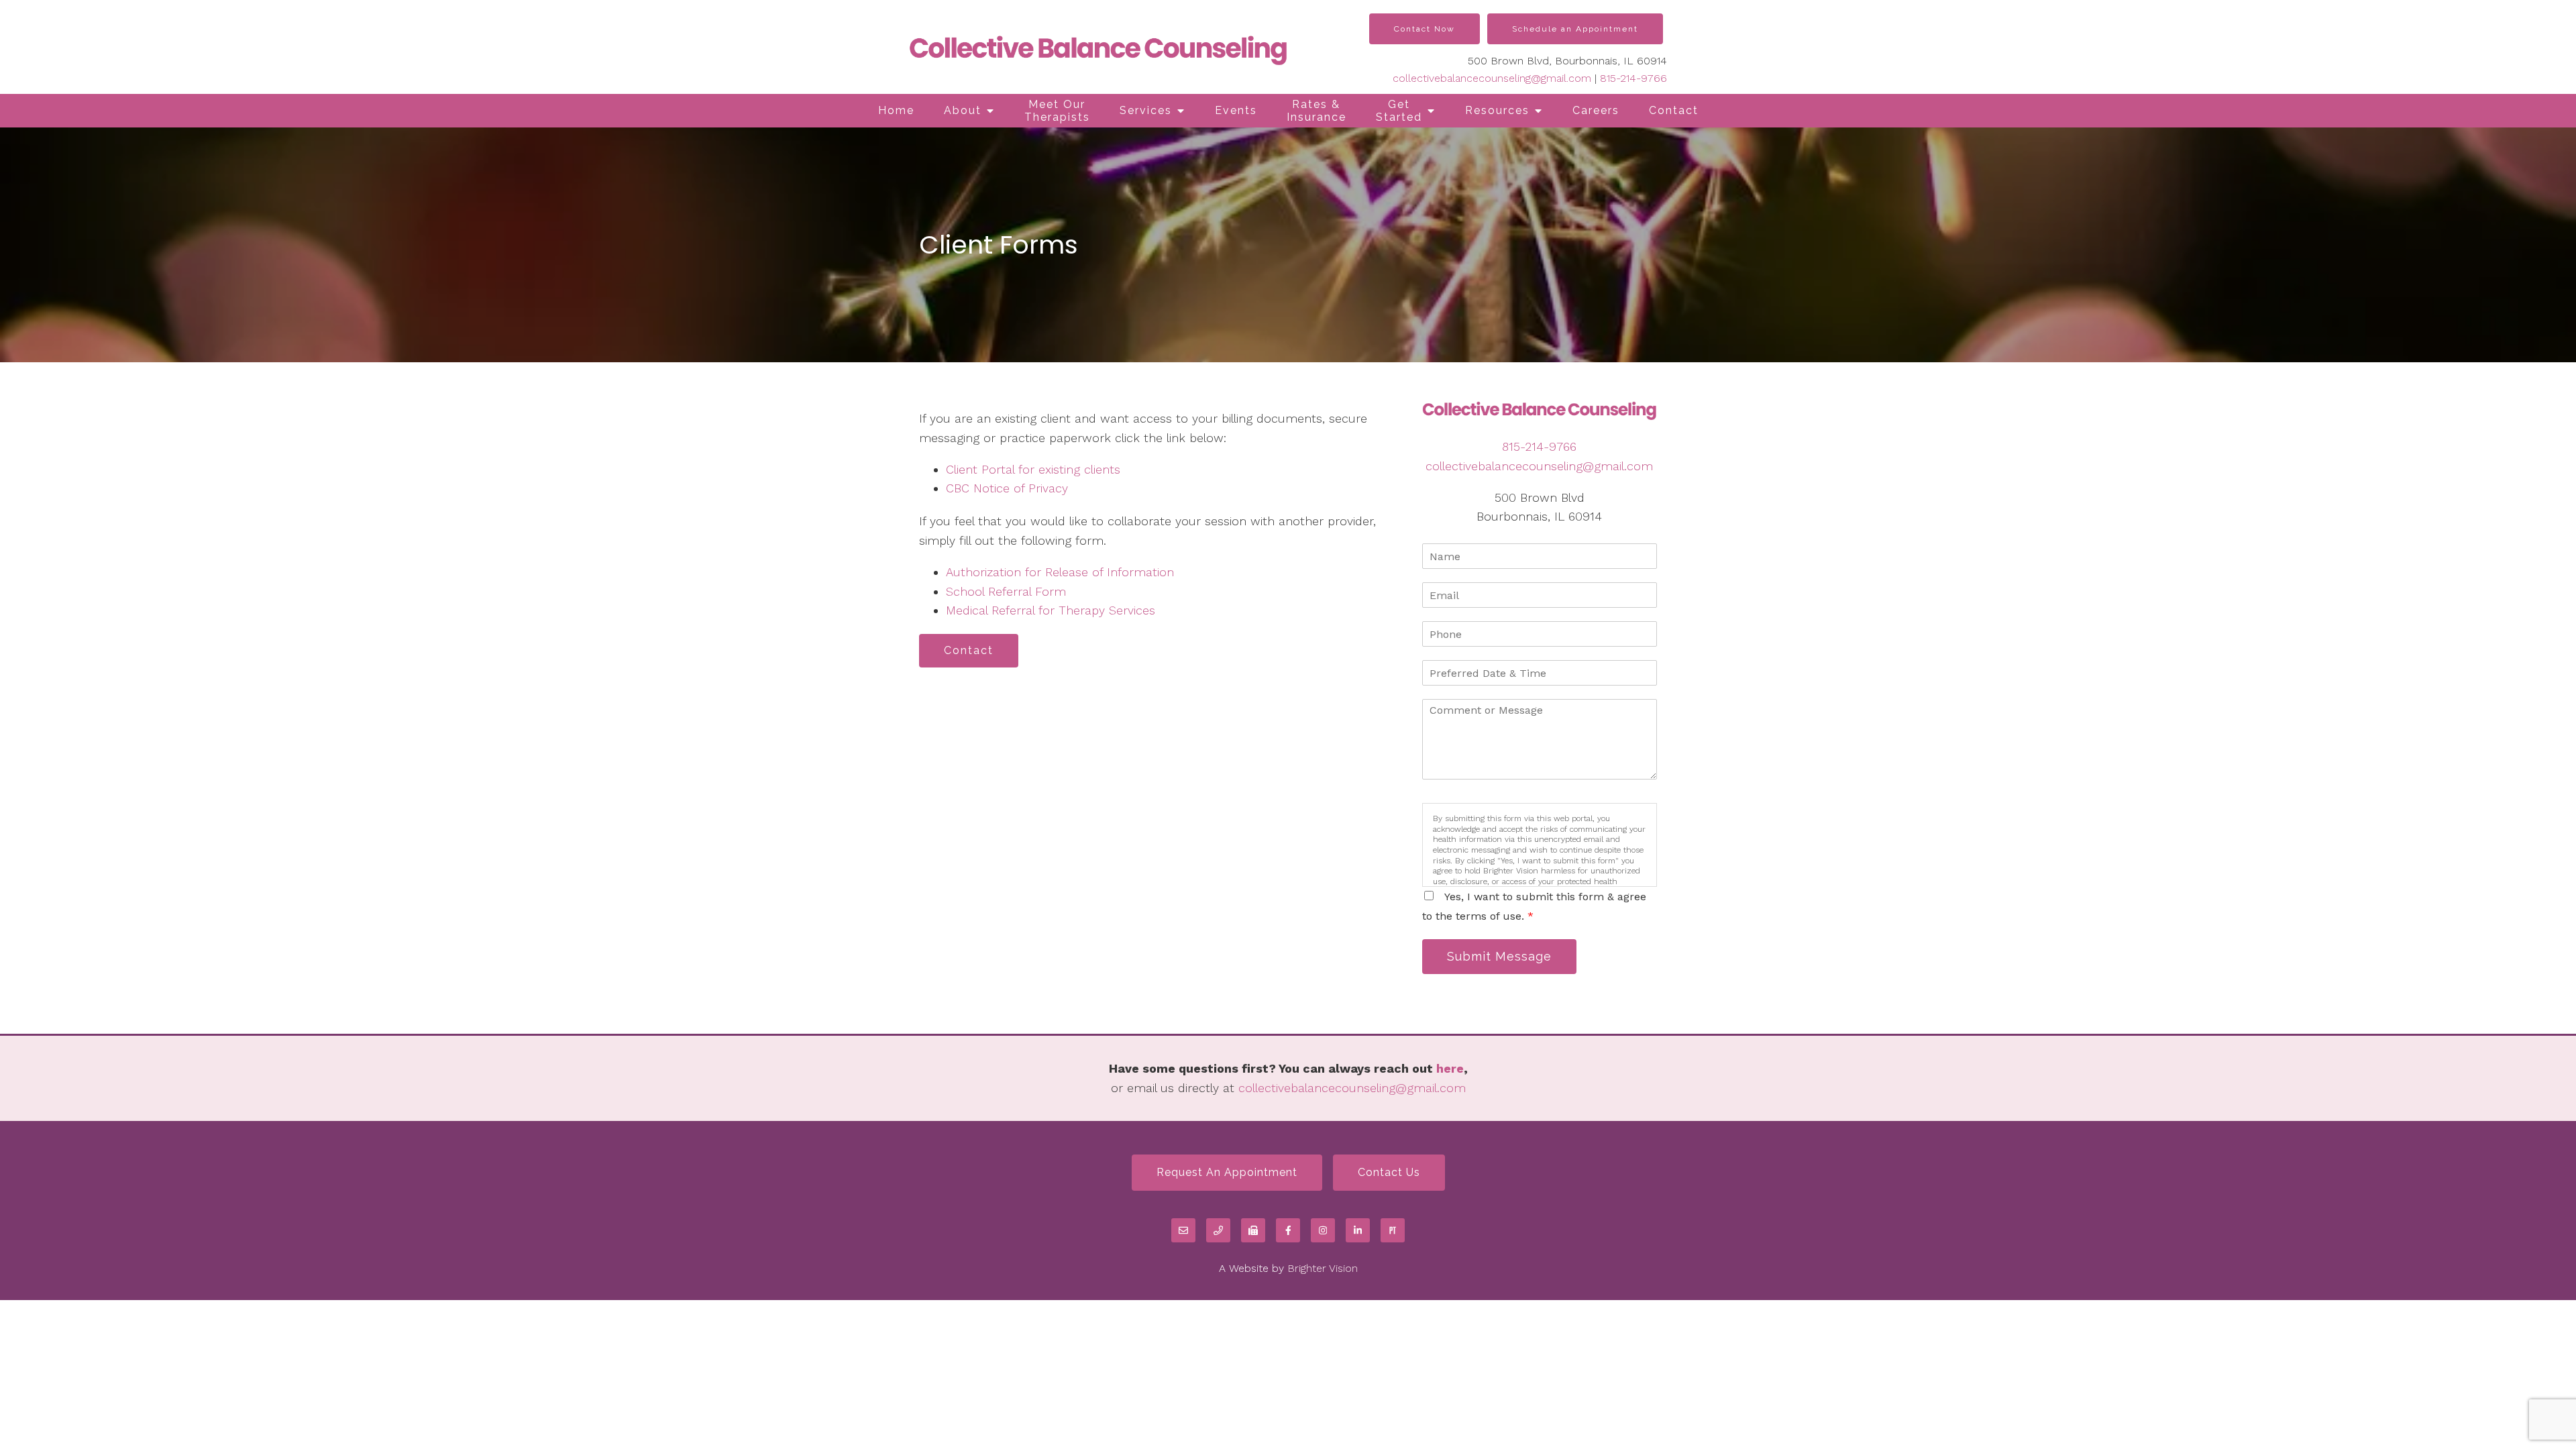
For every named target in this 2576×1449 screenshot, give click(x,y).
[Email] (1183, 1230)
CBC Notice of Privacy (1007, 488)
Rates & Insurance (1317, 111)
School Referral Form (1006, 591)
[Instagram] (1323, 1230)
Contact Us (1389, 1172)
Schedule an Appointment (1575, 29)
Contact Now (1425, 29)
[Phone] (1218, 1230)
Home (896, 110)
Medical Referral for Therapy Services (1051, 610)
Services (1146, 110)
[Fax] (1253, 1230)
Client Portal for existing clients (1033, 469)
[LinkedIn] (1358, 1230)
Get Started (1399, 111)
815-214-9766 (1633, 78)
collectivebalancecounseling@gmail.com (1492, 78)
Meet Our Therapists (1057, 111)
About (963, 110)
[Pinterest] (1393, 1230)
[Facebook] (1288, 1230)
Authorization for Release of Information (1060, 572)
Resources (1497, 110)
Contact (1674, 110)
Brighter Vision (1323, 1268)
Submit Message (1499, 956)
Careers (1596, 110)
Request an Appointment (1227, 1172)
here (1450, 1068)
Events (1236, 110)
